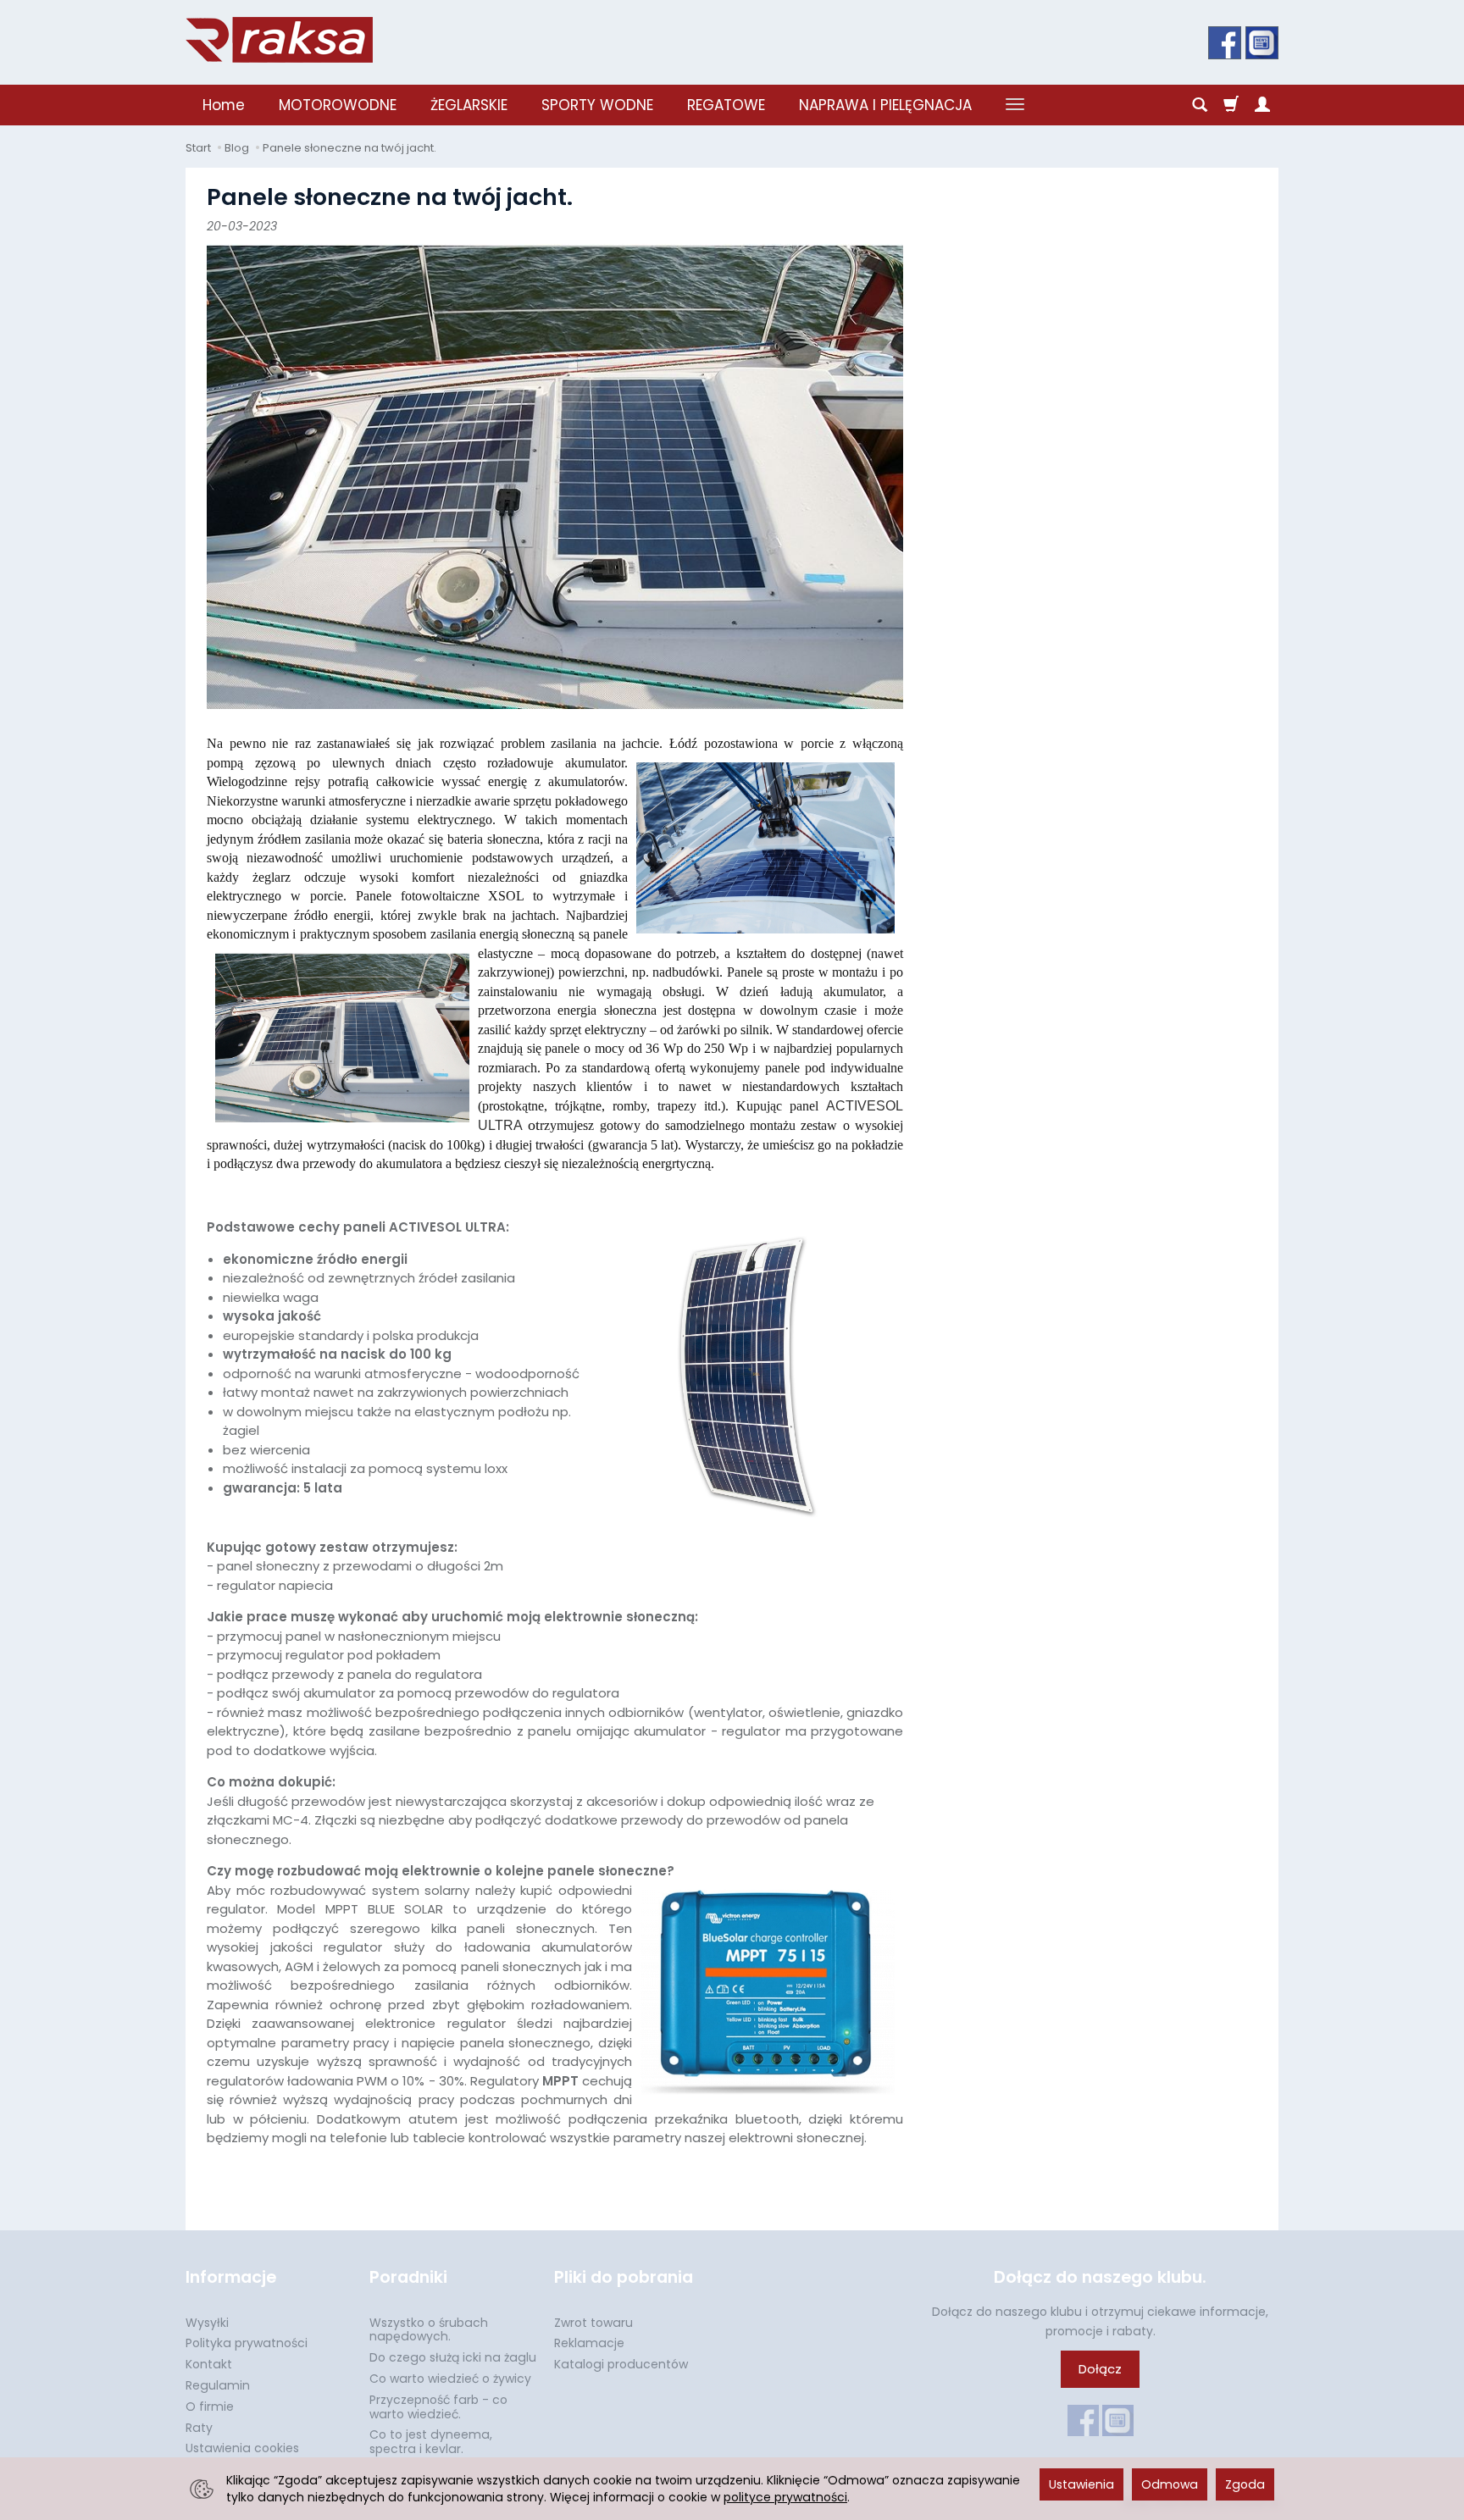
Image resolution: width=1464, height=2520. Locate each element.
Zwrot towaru (593, 2323)
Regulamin (218, 2385)
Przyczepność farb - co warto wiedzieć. (438, 2407)
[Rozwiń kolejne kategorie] (1015, 105)
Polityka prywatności (247, 2343)
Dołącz (1100, 2369)
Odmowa (1170, 2484)
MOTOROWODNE (338, 105)
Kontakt (209, 2364)
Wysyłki (207, 2323)
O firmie (210, 2406)
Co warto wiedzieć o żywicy (450, 2379)
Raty (199, 2428)
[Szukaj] (1200, 105)
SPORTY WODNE (597, 105)
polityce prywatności (785, 2497)
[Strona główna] (279, 40)
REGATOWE (726, 105)
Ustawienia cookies (242, 2448)
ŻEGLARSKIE (469, 105)
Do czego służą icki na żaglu (453, 2357)
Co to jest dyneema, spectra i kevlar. (431, 2442)
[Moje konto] (1262, 105)
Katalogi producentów (621, 2364)
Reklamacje (589, 2343)
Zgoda (1245, 2484)
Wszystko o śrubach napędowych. (429, 2330)
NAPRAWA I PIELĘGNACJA (885, 105)
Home (224, 105)
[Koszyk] (1231, 105)
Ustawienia (1081, 2484)
